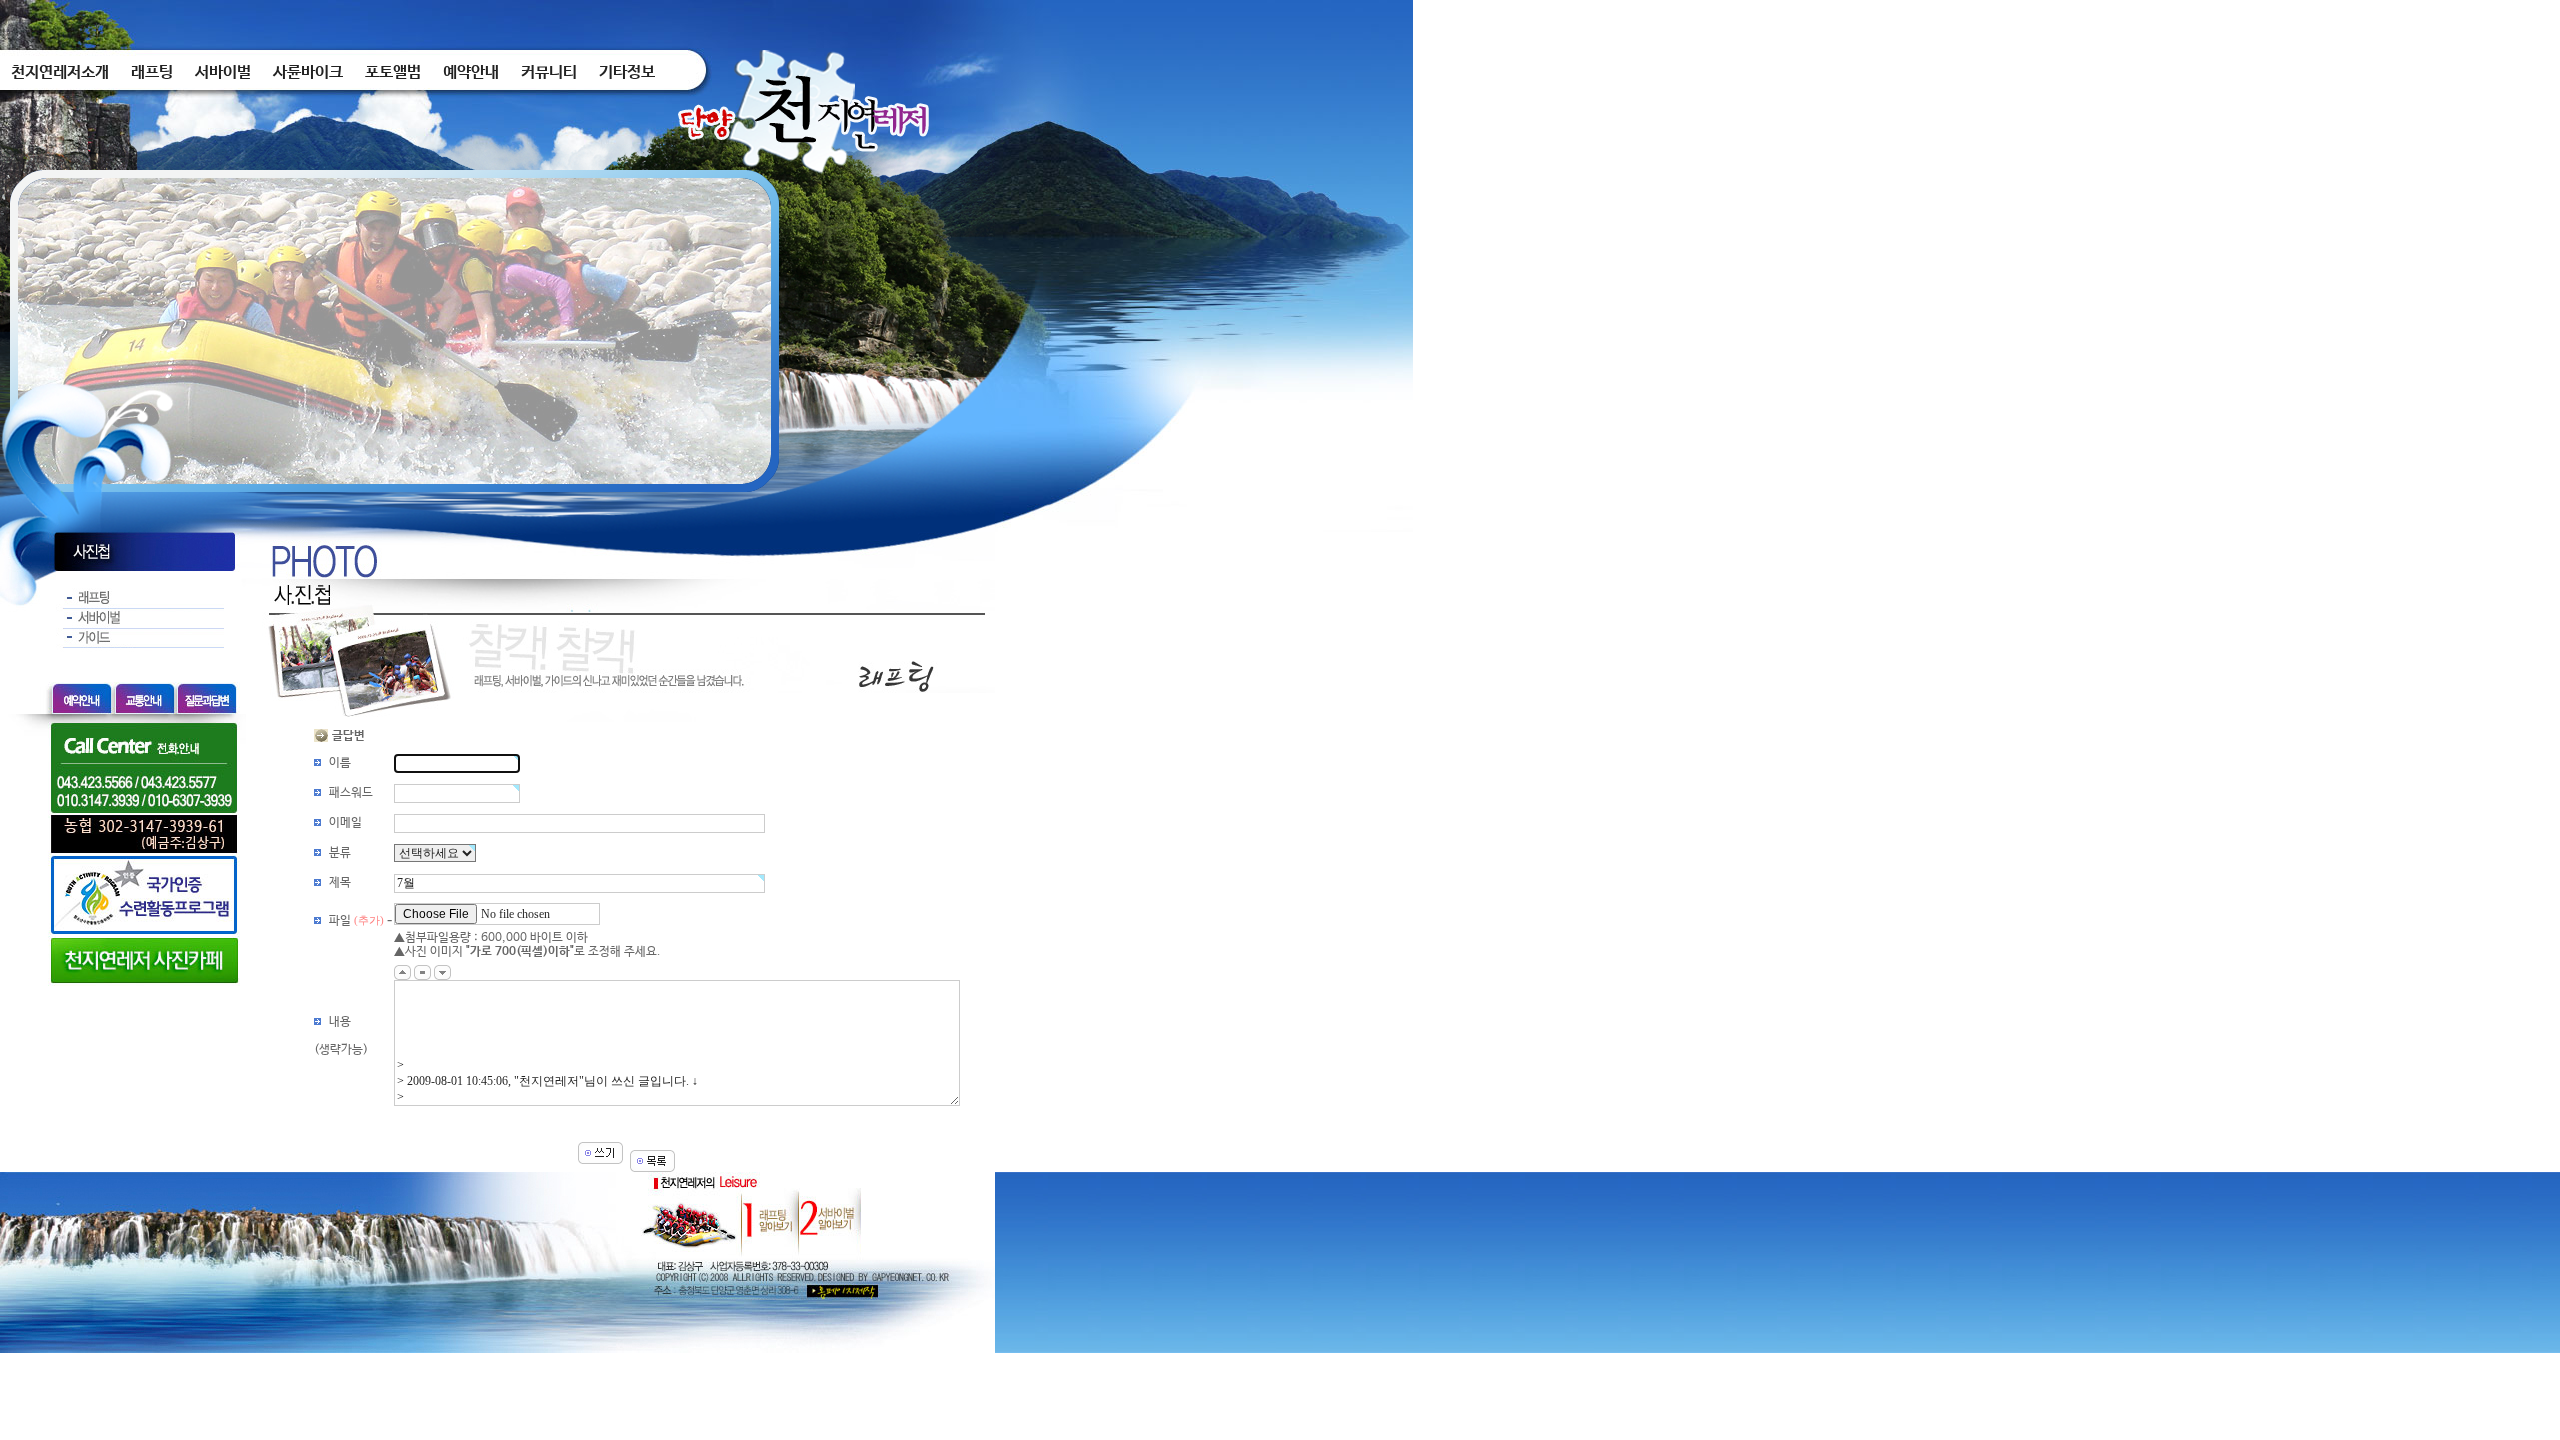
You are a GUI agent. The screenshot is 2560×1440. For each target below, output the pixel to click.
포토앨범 (393, 72)
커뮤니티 (549, 72)
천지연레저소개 (60, 72)
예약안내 (471, 72)
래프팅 (152, 72)
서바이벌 (223, 72)
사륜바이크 (308, 72)
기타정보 (627, 72)
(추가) (369, 920)
